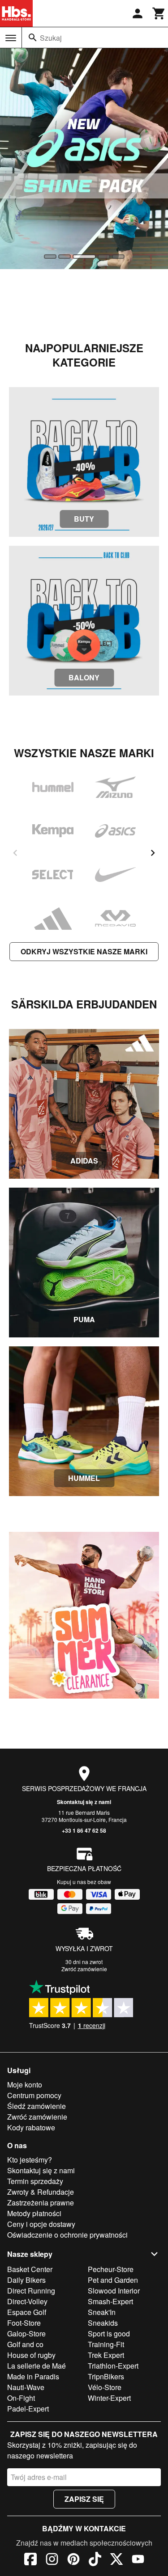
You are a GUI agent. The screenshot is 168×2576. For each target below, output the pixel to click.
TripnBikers (106, 2376)
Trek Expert (106, 2355)
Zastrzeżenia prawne (41, 2203)
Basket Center (30, 2269)
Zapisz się (84, 2499)
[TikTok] (95, 2560)
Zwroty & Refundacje (41, 2192)
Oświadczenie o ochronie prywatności (67, 2235)
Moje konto (25, 2085)
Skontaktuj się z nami (84, 1802)
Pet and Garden (113, 2280)
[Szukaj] (33, 38)
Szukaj (51, 38)
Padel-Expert (28, 2409)
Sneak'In (102, 2312)
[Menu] (11, 38)
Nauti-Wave (26, 2387)
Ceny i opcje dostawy (41, 2224)
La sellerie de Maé (37, 2366)
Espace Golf (27, 2312)
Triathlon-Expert (113, 2366)
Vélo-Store (105, 2387)
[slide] (50, 257)
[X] (116, 2560)
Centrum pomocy (34, 2095)
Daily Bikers (26, 2280)
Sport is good (109, 2334)
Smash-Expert (110, 2301)
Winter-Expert (109, 2398)
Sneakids (103, 2323)
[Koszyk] (159, 13)
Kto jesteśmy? (30, 2160)
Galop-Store (26, 2334)
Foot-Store (24, 2323)
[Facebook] (30, 2560)
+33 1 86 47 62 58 (84, 1830)
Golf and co (25, 2344)
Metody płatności (34, 2213)
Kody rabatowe (31, 2127)
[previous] (15, 853)
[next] (153, 853)
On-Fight (21, 2398)
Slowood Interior (114, 2291)
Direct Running (31, 2291)
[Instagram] (52, 2560)
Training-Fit (106, 2344)
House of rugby (31, 2355)
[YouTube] (138, 2560)
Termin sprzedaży (35, 2181)
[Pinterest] (73, 2560)
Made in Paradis (33, 2376)
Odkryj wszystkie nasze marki (84, 951)
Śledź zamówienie (37, 2106)
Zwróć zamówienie (84, 1969)
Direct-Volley (27, 2301)
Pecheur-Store (111, 2269)
